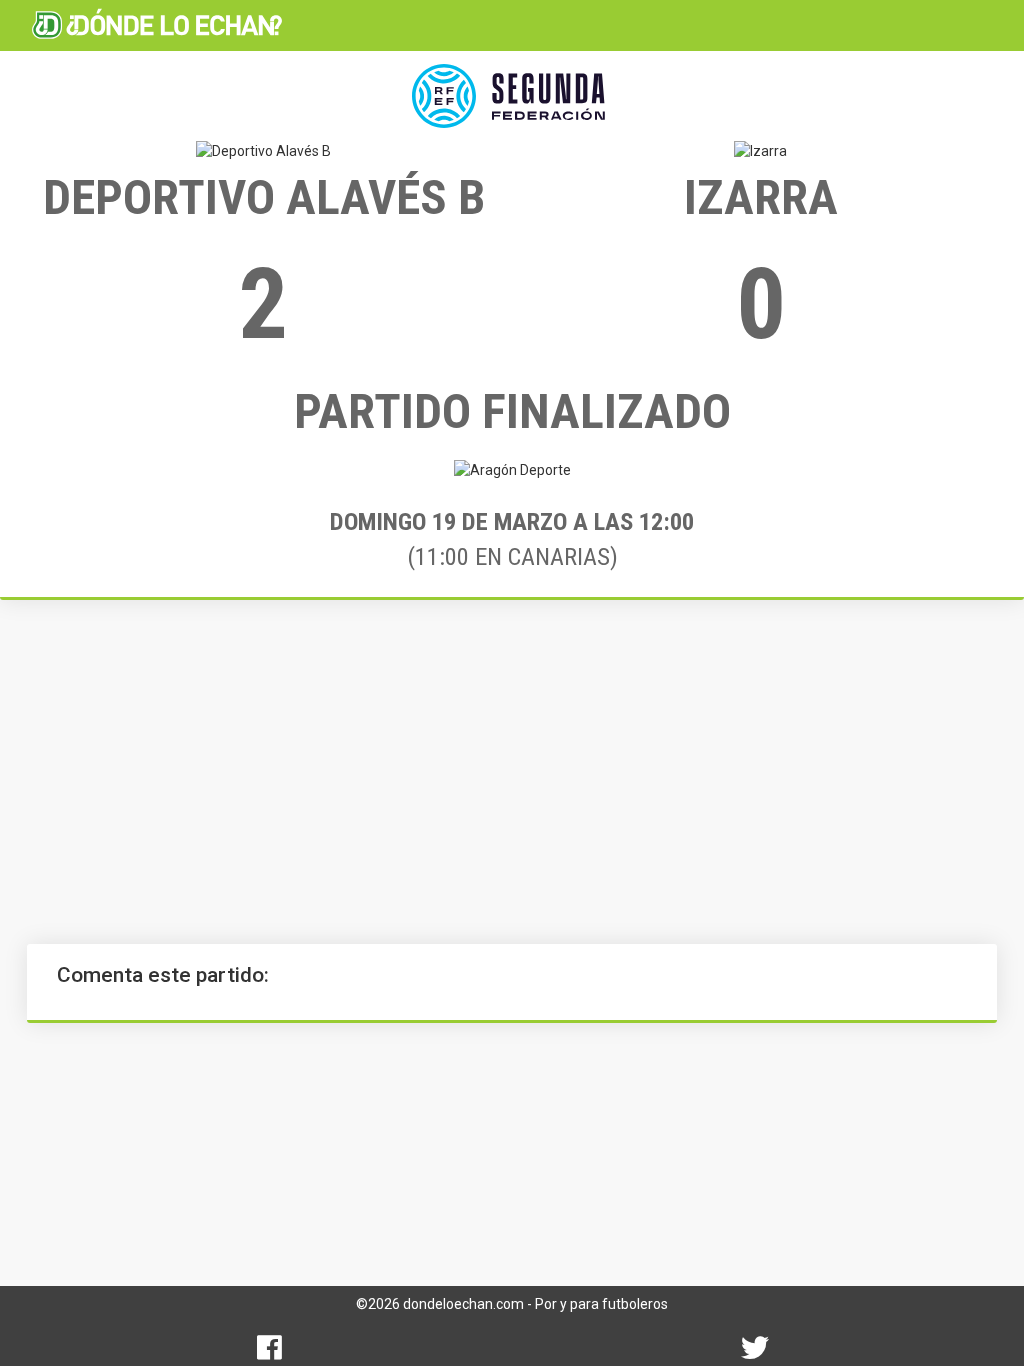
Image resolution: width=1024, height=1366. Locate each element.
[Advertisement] (512, 772)
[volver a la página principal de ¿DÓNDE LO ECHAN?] (157, 25)
